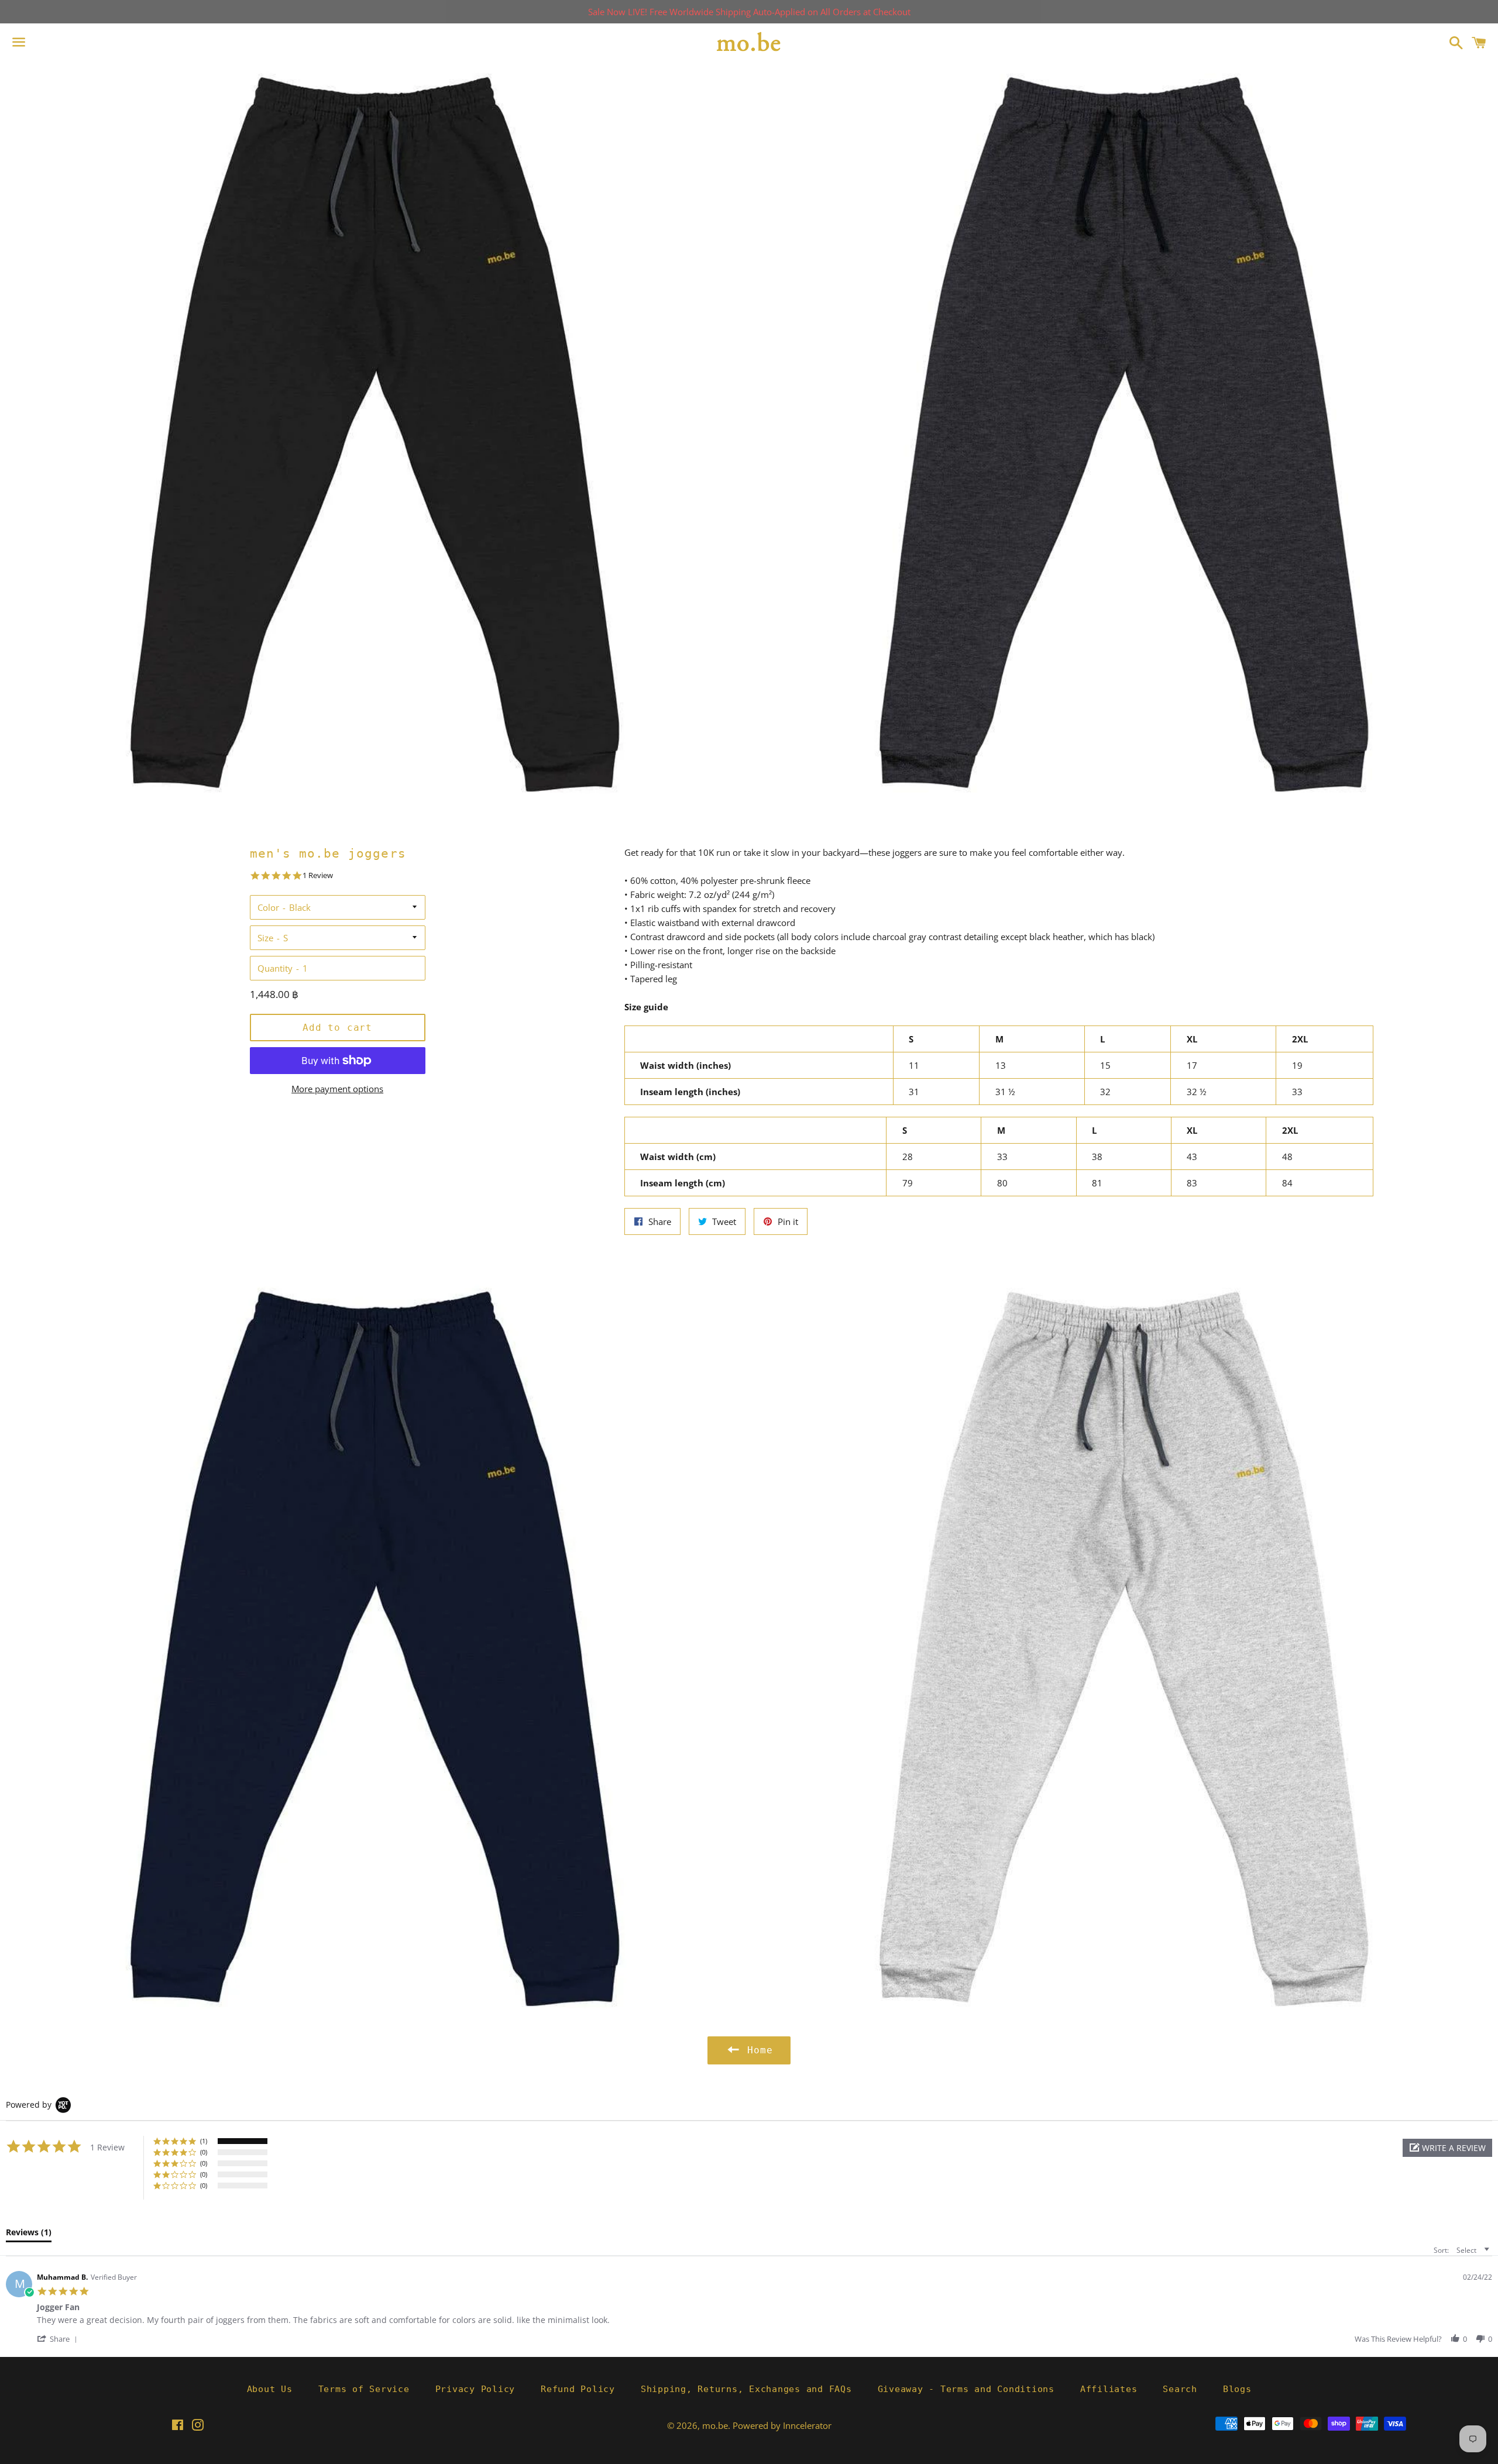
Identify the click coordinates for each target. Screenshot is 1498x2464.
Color (268, 907)
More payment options (337, 1089)
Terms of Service (364, 2389)
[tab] (29, 2235)
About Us (270, 2389)
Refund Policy (578, 2389)
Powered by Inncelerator (782, 2425)
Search (1180, 2389)
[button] (1447, 2148)
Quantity (275, 968)
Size (265, 938)
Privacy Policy (475, 2389)
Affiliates (1109, 2389)
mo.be (715, 2425)
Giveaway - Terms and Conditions (966, 2389)
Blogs (1237, 2389)
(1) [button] (204, 2141)
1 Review (318, 875)
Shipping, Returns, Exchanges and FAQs (746, 2389)
